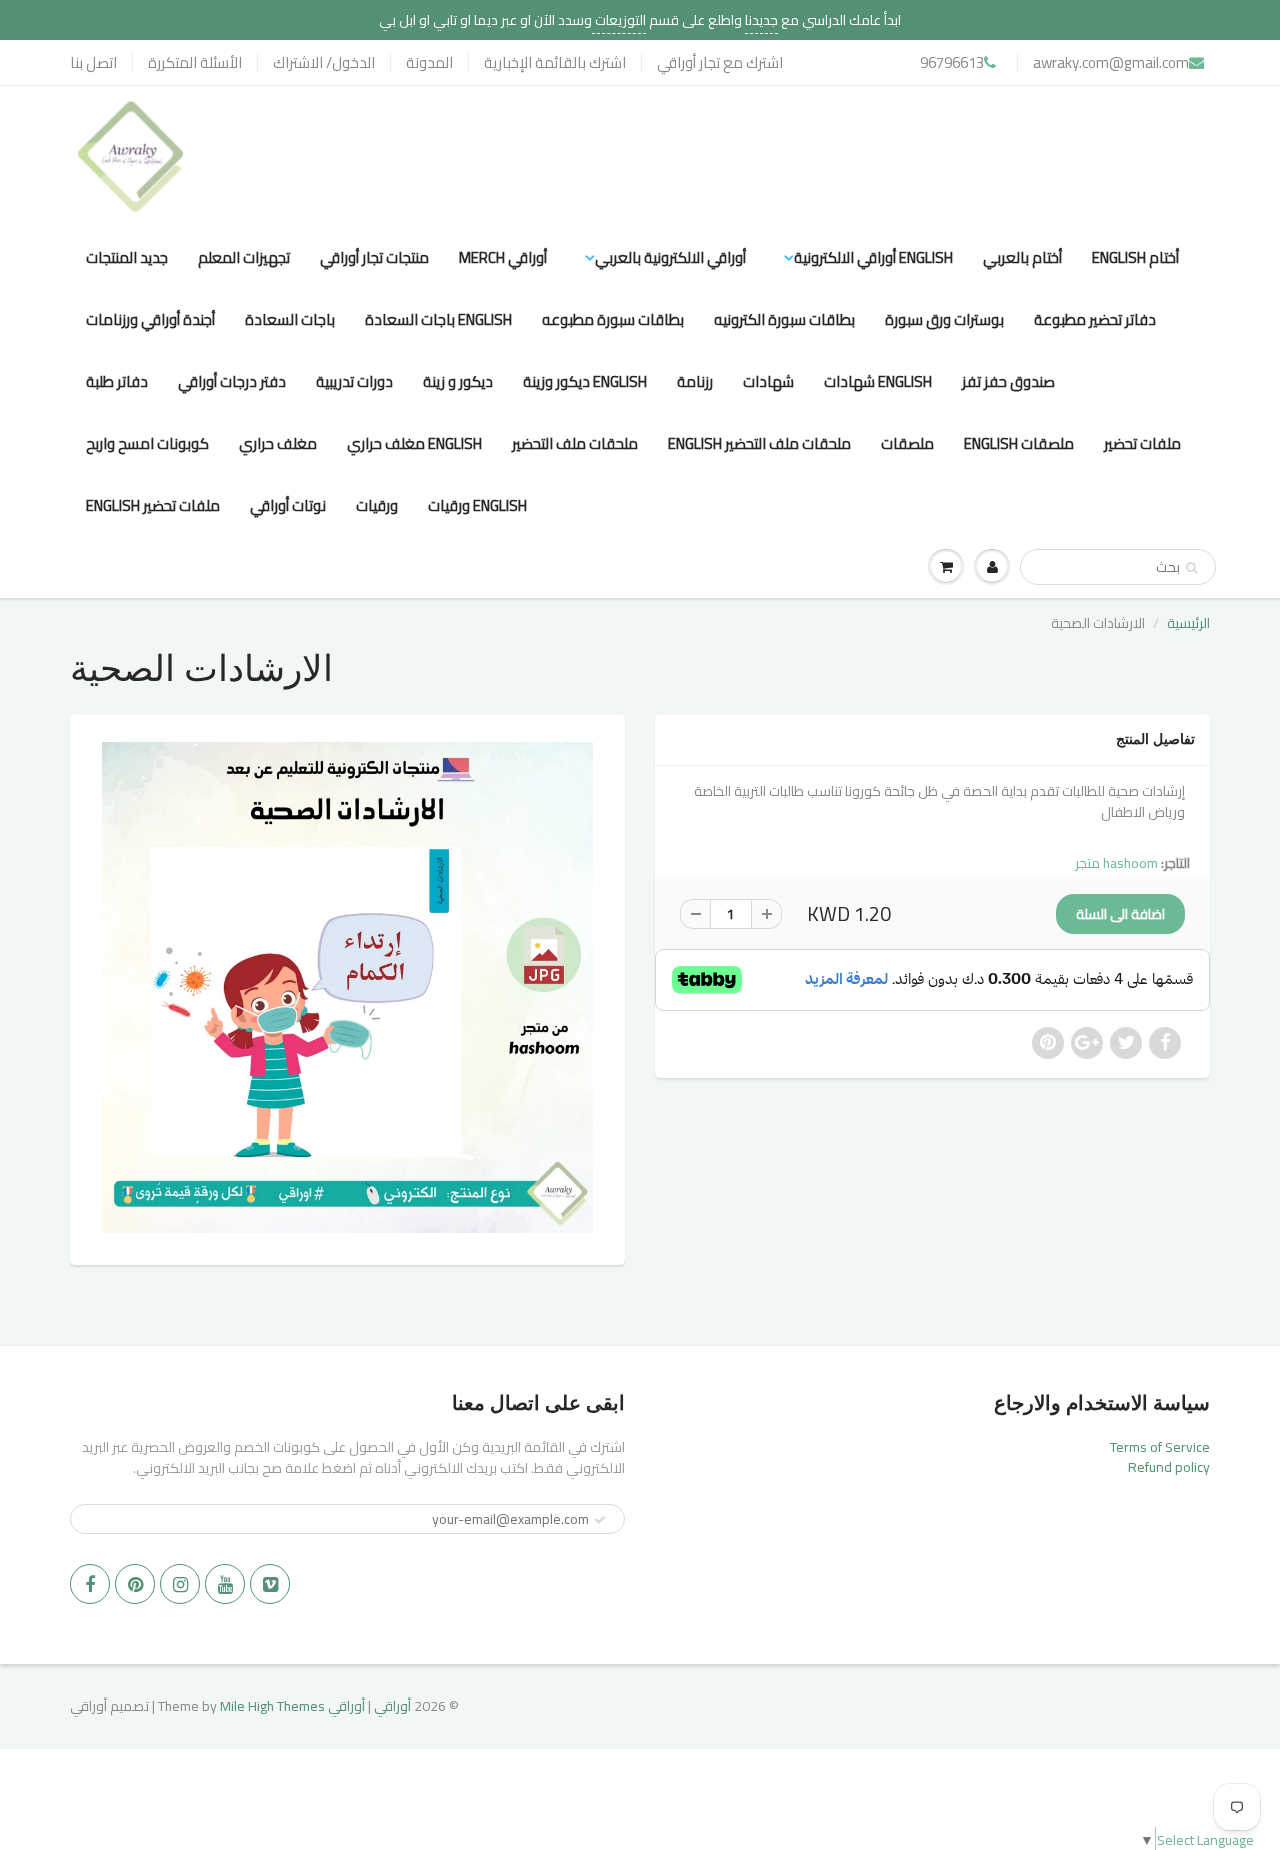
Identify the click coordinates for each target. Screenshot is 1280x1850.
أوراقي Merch (503, 257)
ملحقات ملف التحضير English (759, 443)
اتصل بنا (93, 62)
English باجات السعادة (438, 319)
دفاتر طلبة (117, 381)
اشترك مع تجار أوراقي (720, 62)
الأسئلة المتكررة (195, 62)
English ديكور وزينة (585, 381)
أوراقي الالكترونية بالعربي (670, 257)
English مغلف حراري (414, 443)
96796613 (952, 62)
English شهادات (878, 381)
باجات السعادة (290, 319)
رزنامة (695, 381)
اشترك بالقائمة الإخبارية (555, 62)
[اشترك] (600, 1520)
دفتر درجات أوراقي (232, 381)
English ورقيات (477, 505)
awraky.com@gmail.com (1111, 62)
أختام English (1135, 257)
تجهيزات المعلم (244, 257)
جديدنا (761, 20)
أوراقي (392, 1706)
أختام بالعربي (1022, 257)
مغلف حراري (278, 443)
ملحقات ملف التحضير (575, 443)
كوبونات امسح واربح (147, 443)
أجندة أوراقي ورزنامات (150, 319)
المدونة (429, 62)
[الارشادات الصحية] (347, 987)
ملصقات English (1019, 443)
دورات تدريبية (354, 381)
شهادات (768, 381)
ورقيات (377, 505)
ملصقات (907, 443)
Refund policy (1169, 1467)
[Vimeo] (270, 1584)
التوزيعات (619, 20)
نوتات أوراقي (288, 505)
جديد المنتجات (127, 257)
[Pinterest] (135, 1584)
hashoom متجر (1116, 863)
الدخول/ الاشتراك (324, 62)
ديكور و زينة (458, 381)
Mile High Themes (272, 1706)
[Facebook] (90, 1584)
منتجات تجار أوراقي (374, 257)
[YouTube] (225, 1584)
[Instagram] (180, 1584)
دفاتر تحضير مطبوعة (1095, 319)
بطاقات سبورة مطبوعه (613, 319)
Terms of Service (1160, 1447)
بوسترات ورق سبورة (944, 319)
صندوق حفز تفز (1008, 381)
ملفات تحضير (1142, 443)
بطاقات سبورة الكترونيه (784, 319)
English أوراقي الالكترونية (873, 257)
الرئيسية (1188, 623)
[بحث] (1191, 568)
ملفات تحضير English (153, 505)
